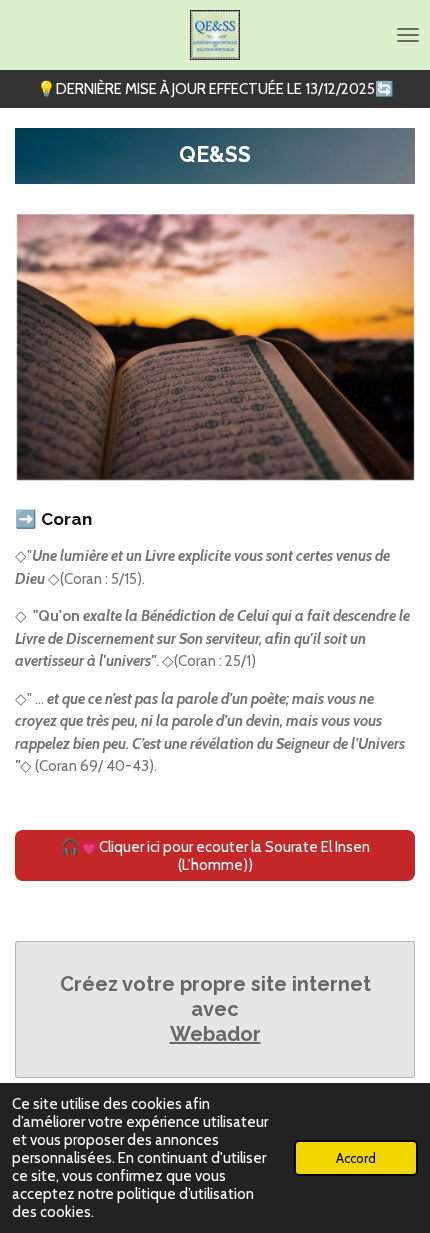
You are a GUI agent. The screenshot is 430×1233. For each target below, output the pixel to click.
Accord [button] (356, 1158)
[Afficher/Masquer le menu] (408, 35)
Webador (215, 1034)
